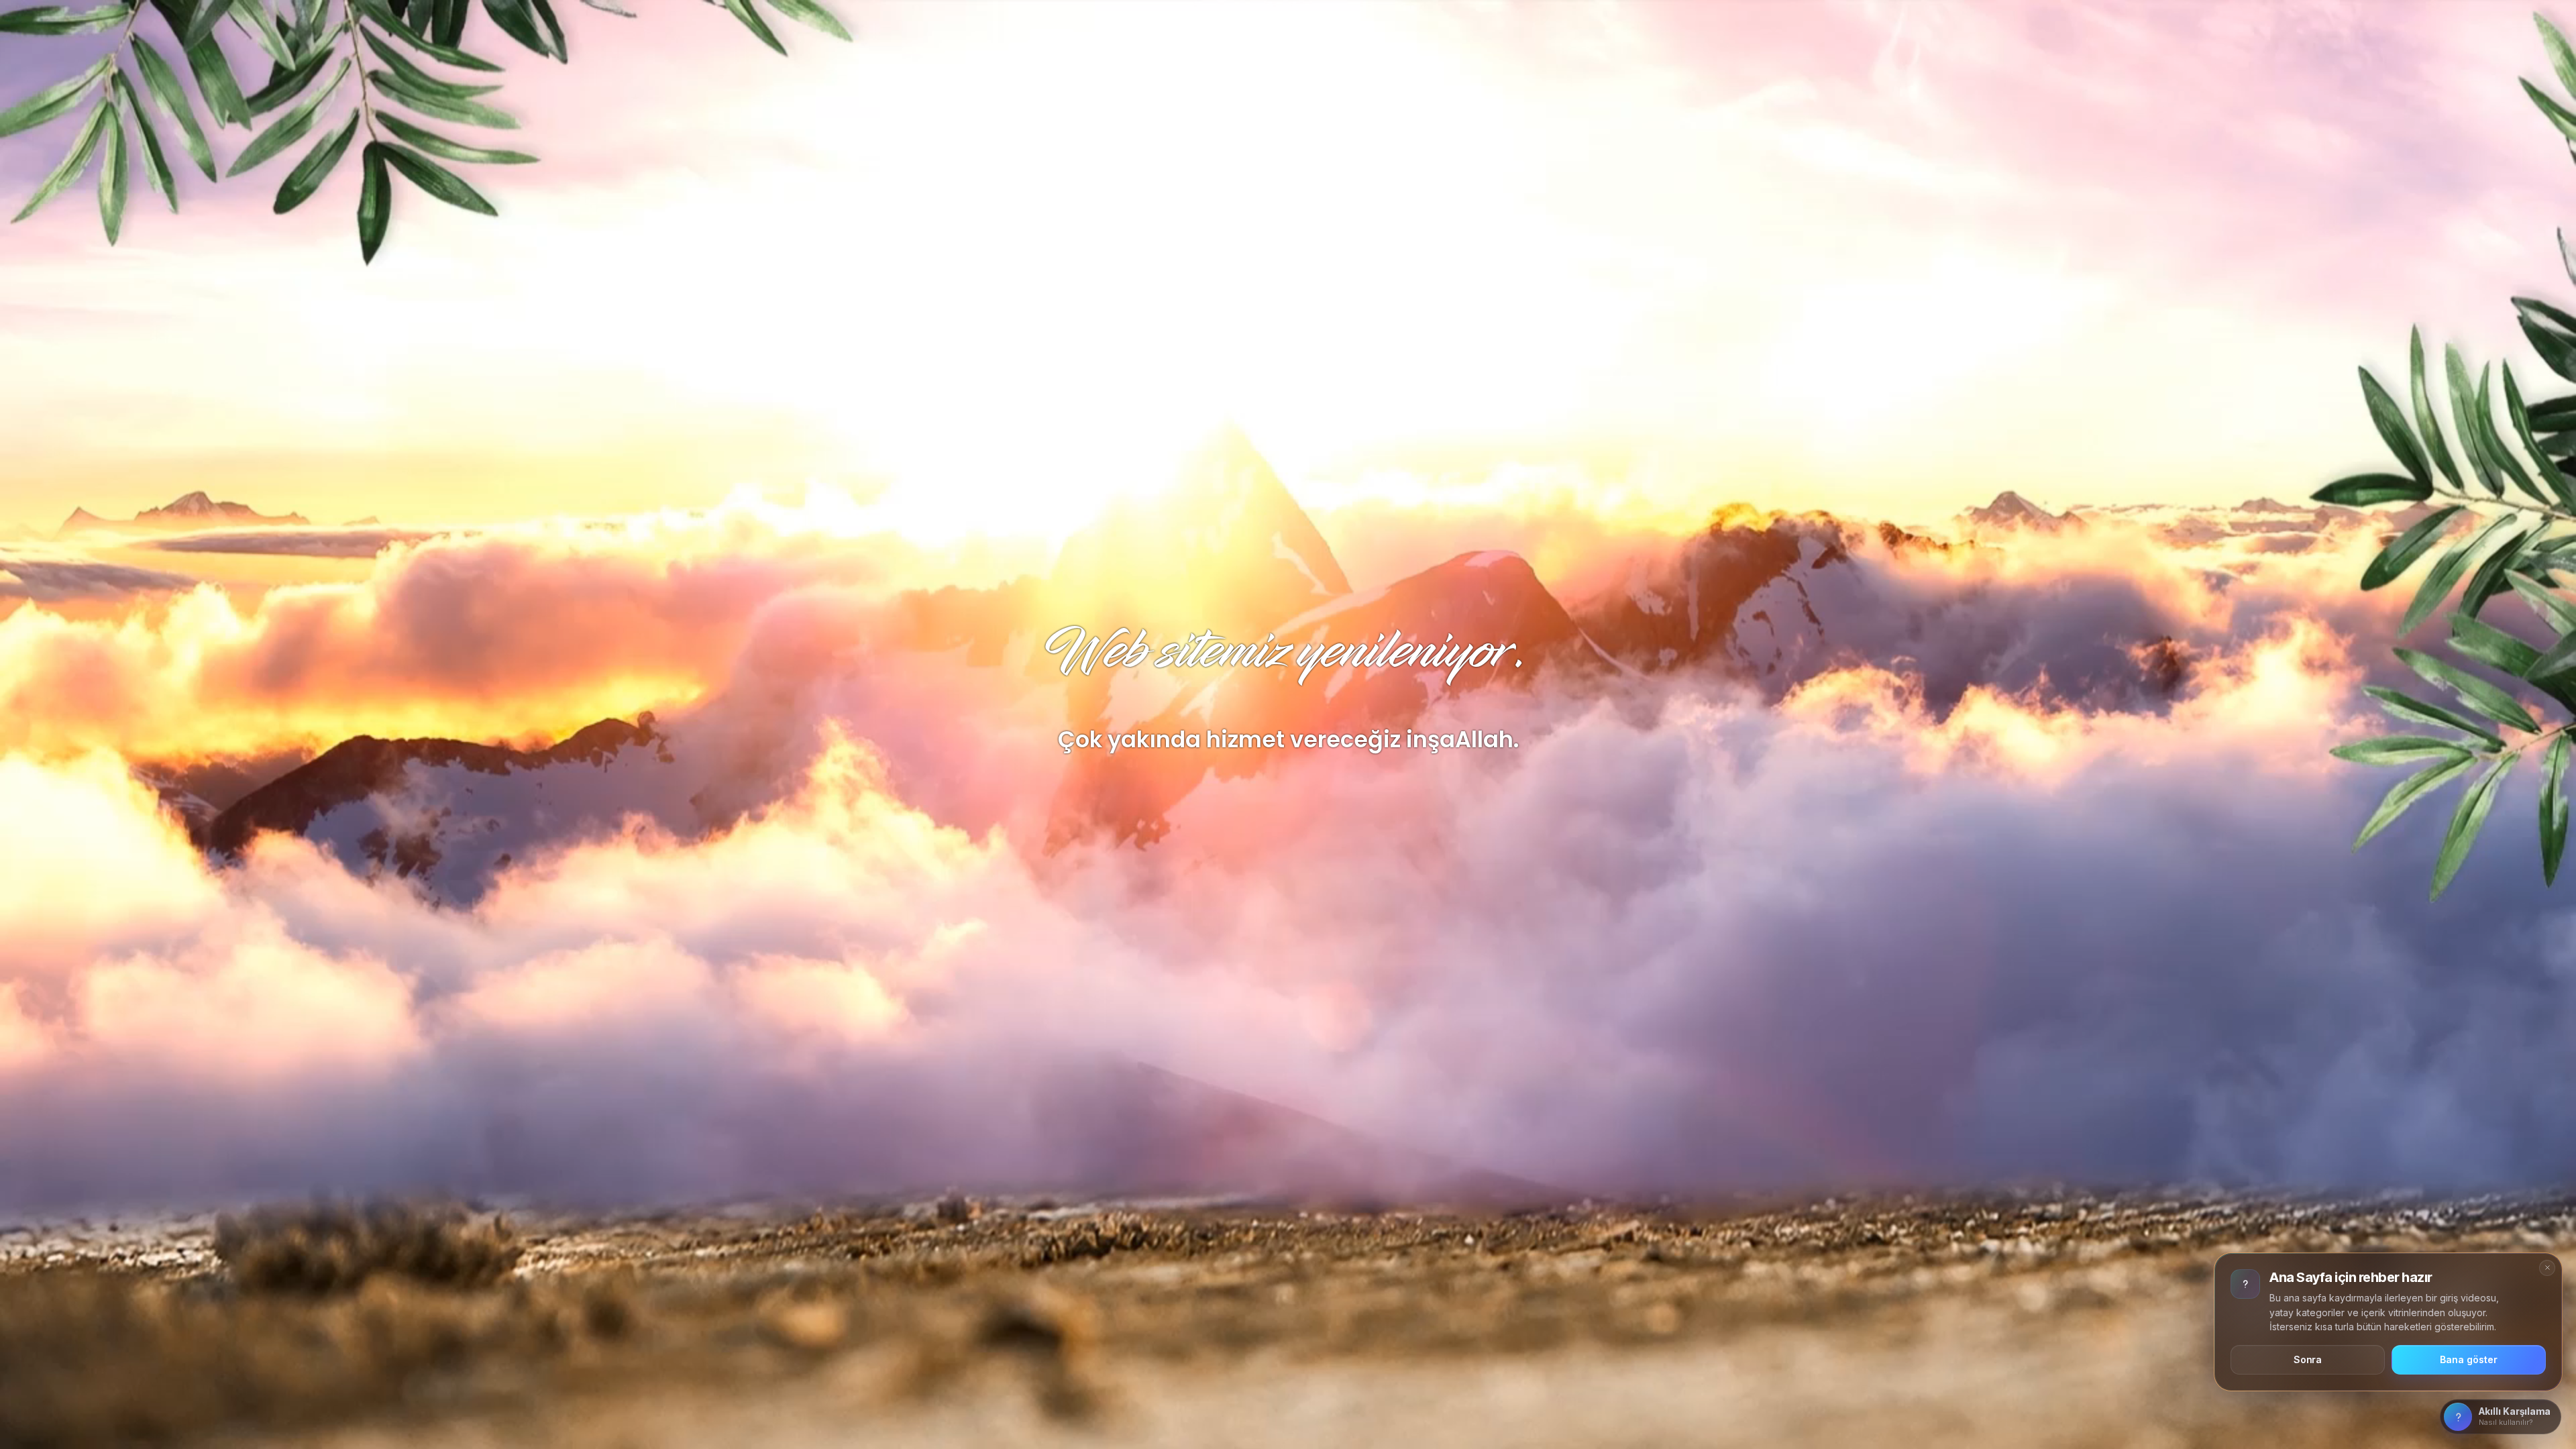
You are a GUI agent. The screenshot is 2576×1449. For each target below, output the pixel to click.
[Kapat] (2547, 1268)
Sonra (2308, 1359)
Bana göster (2468, 1359)
